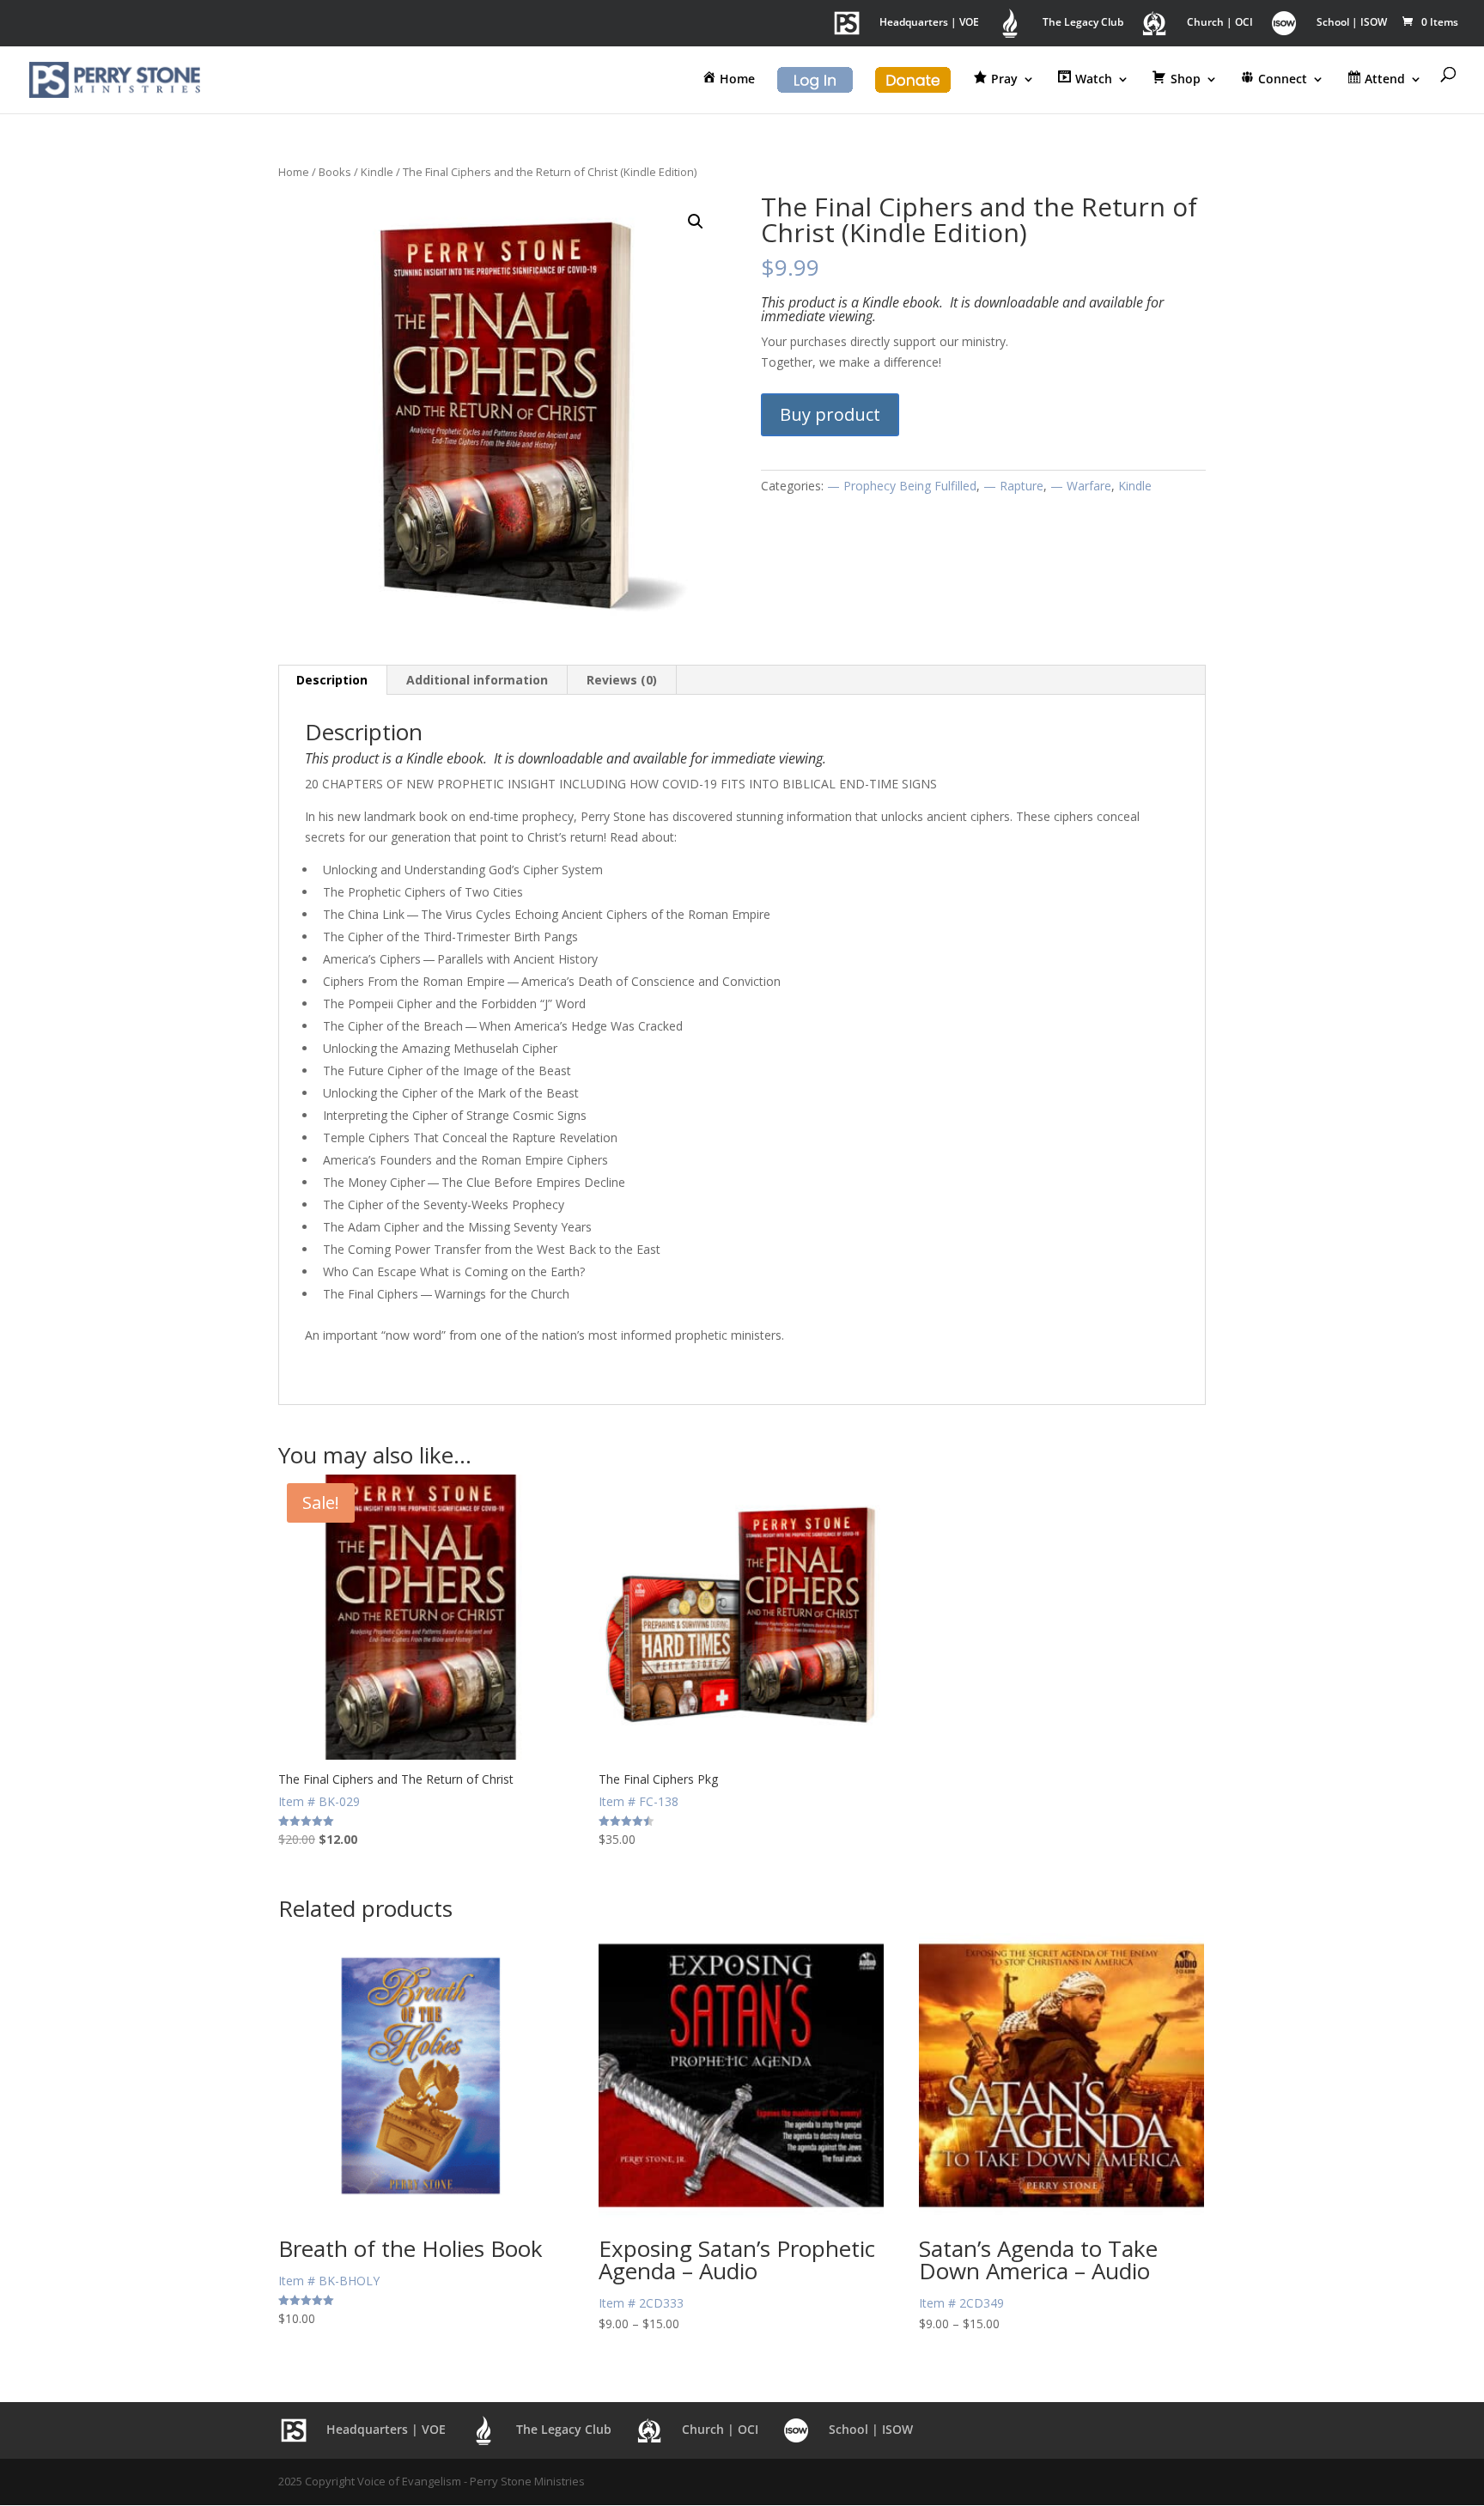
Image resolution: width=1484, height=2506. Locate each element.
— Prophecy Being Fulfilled (902, 486)
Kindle (377, 172)
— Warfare (1081, 486)
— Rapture (1013, 486)
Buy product (830, 414)
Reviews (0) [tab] (622, 680)
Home (294, 172)
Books (335, 172)
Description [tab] (332, 680)
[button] (696, 222)
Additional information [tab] (477, 680)
